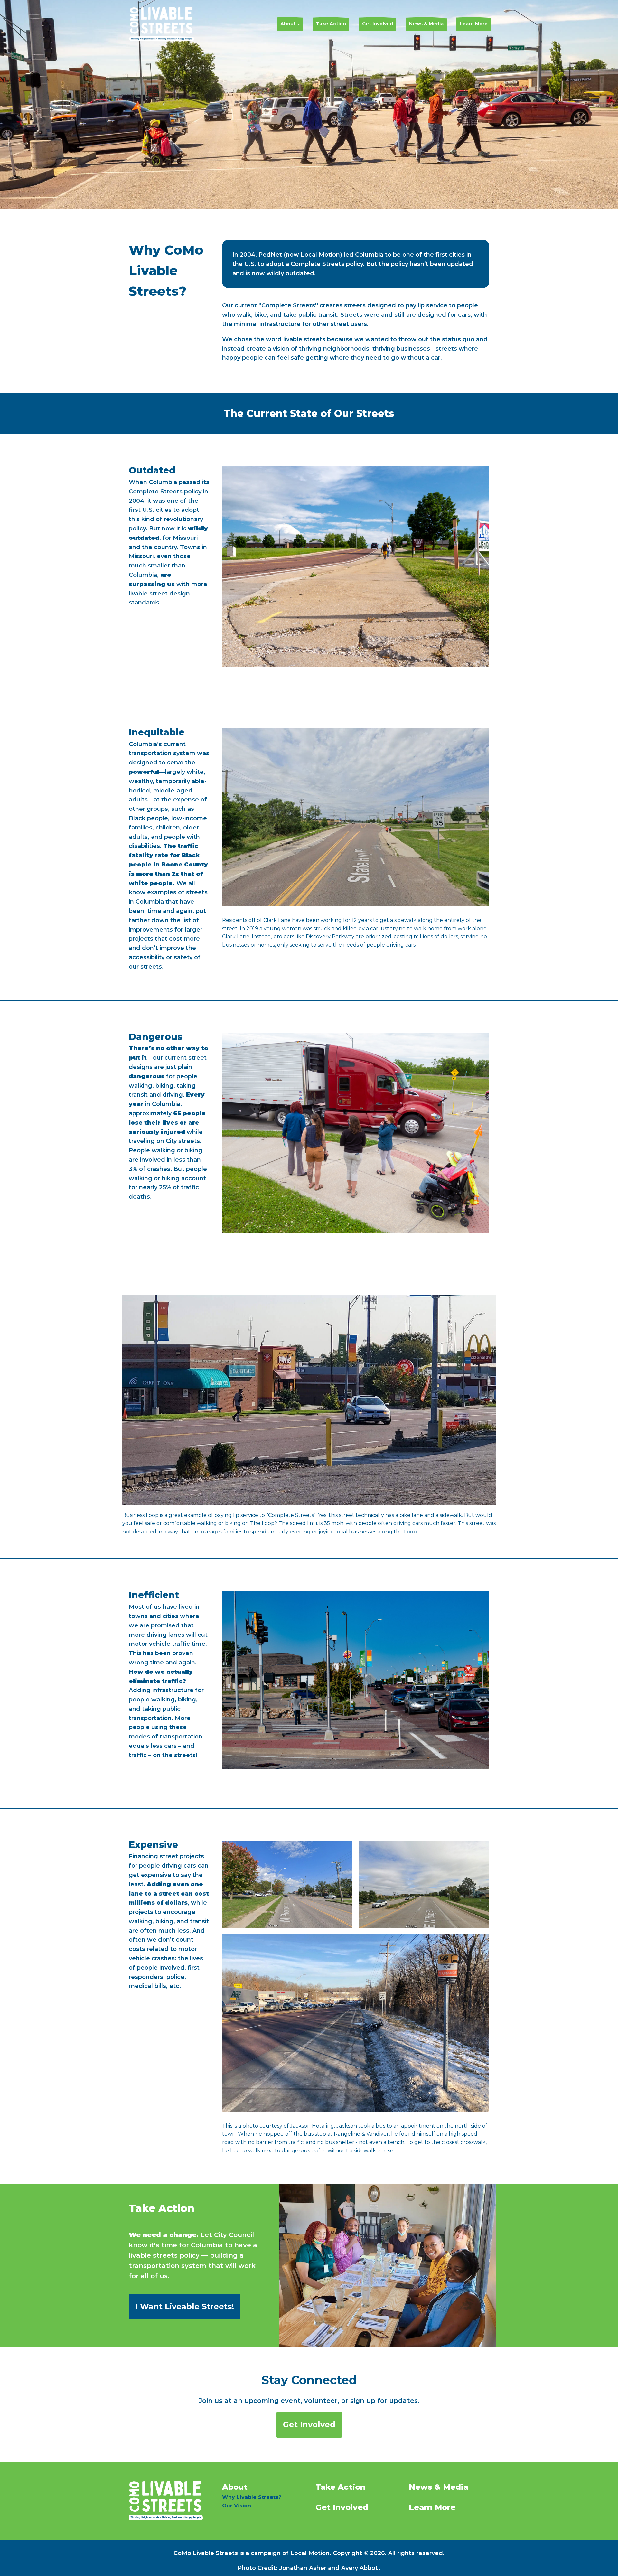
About (288, 24)
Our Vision (237, 2506)
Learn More (474, 24)
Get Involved (378, 24)
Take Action (331, 24)
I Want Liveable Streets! (185, 2306)
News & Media (426, 24)
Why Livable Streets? (252, 2497)
